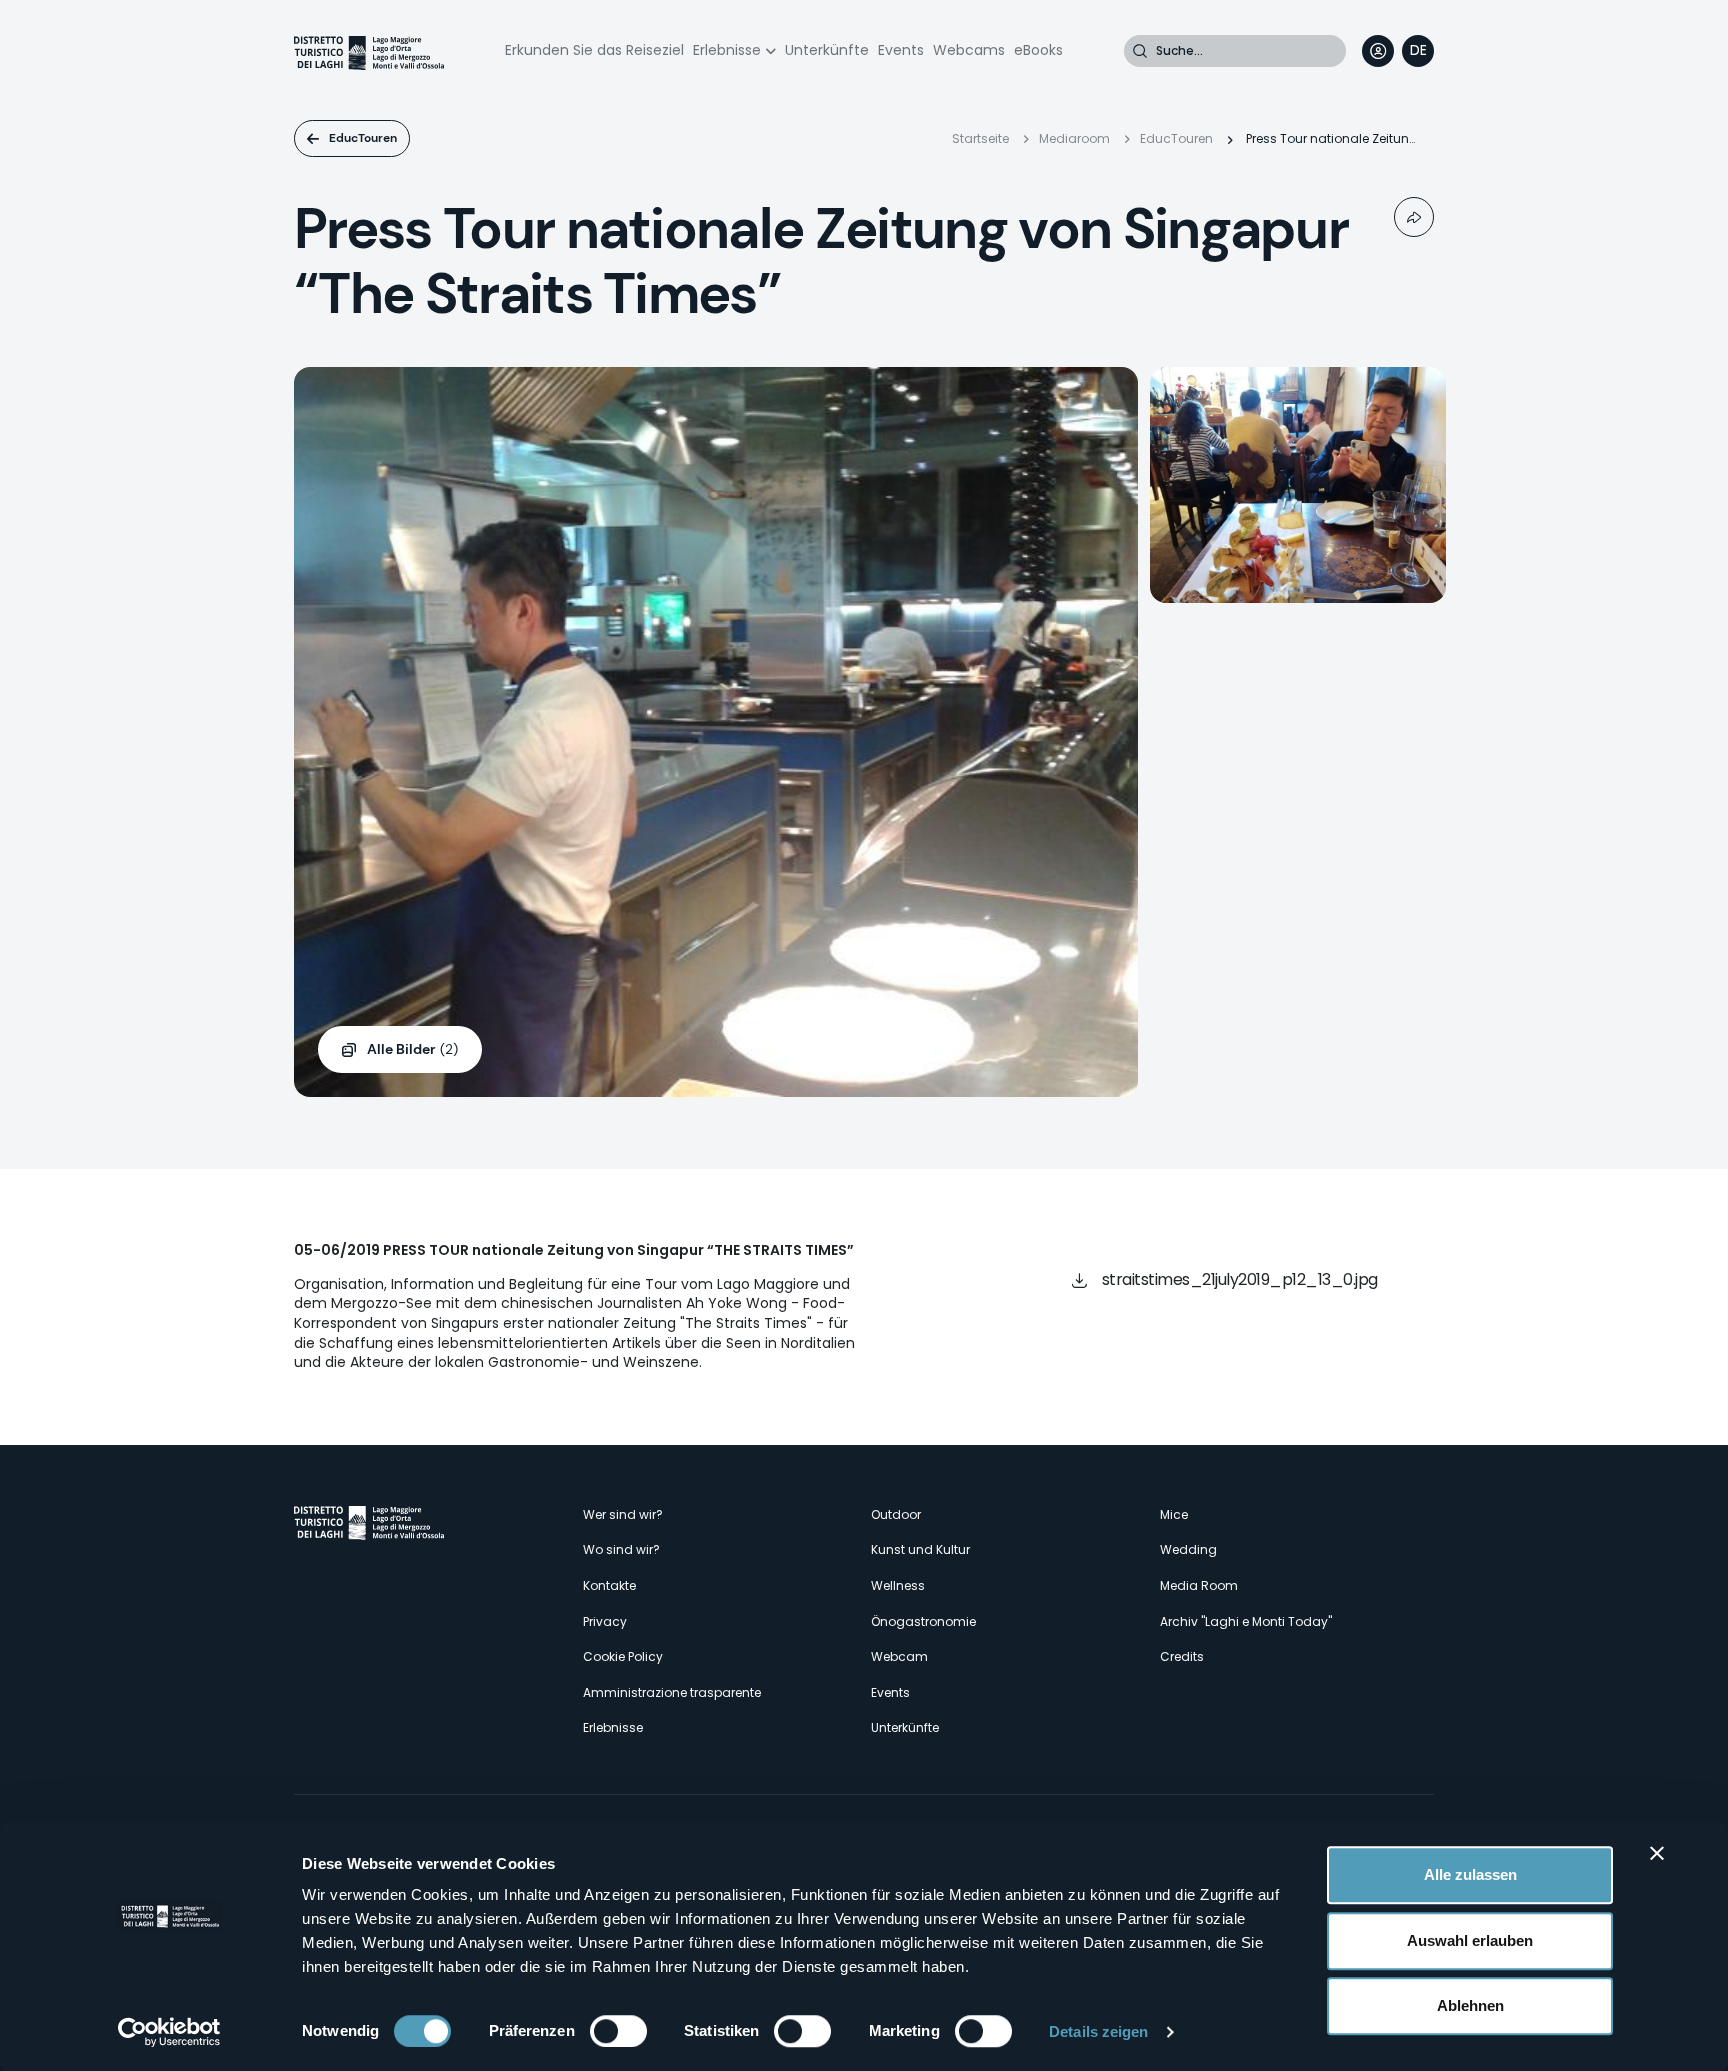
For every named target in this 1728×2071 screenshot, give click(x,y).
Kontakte (609, 1585)
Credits (1182, 1656)
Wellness (898, 1585)
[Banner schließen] (1657, 1853)
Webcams (969, 50)
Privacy (605, 1621)
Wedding (1188, 1549)
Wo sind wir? (621, 1549)
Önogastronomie (923, 1621)
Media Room (1199, 1585)
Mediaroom (1074, 138)
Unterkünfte (827, 50)
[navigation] (1418, 51)
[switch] (618, 2031)
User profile (1378, 51)
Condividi (1414, 217)
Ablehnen (1470, 2005)
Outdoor (896, 1514)
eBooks (1038, 50)
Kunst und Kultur (920, 1549)
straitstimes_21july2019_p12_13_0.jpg (1240, 1279)
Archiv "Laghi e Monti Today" (1246, 1621)
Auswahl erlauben (1470, 1940)
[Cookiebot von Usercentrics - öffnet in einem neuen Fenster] (169, 2032)
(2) (412, 1049)
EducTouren (363, 138)
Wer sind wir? (623, 1514)
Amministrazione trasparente (672, 1692)
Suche (1140, 51)
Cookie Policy (623, 1656)
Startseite (980, 138)
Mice (1174, 1514)
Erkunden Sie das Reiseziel (594, 50)
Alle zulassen (1470, 1874)
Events (901, 50)
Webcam (899, 1656)
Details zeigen (1098, 2031)
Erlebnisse (727, 50)
